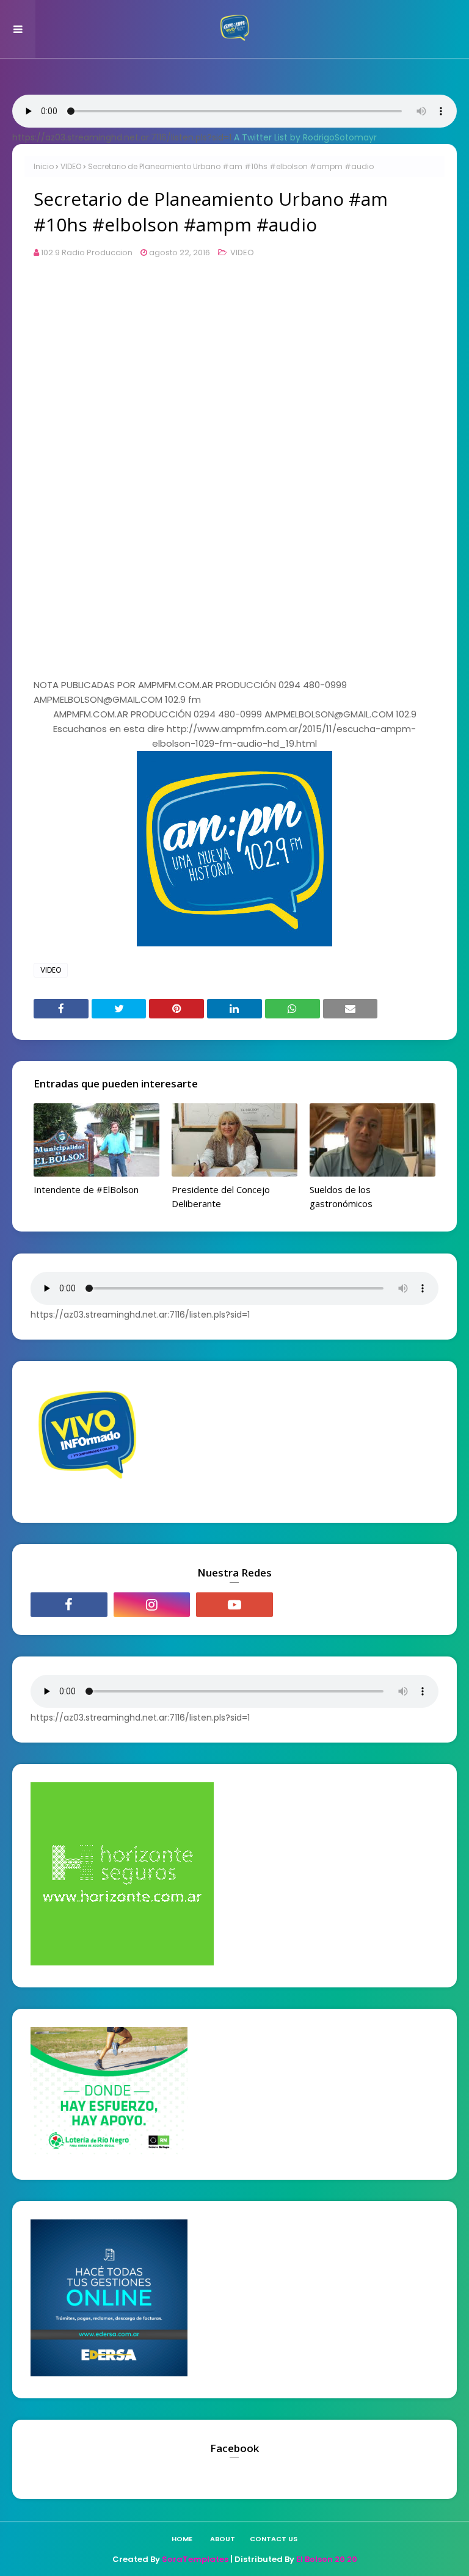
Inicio (44, 166)
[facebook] (69, 1605)
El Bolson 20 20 (327, 2559)
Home (182, 2539)
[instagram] (152, 1605)
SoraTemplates (195, 2559)
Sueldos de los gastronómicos (341, 1196)
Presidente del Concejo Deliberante (221, 1196)
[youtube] (234, 1605)
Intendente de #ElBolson (86, 1189)
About (223, 2539)
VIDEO (71, 166)
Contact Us (274, 2539)
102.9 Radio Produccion (87, 252)
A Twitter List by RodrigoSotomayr (305, 137)
